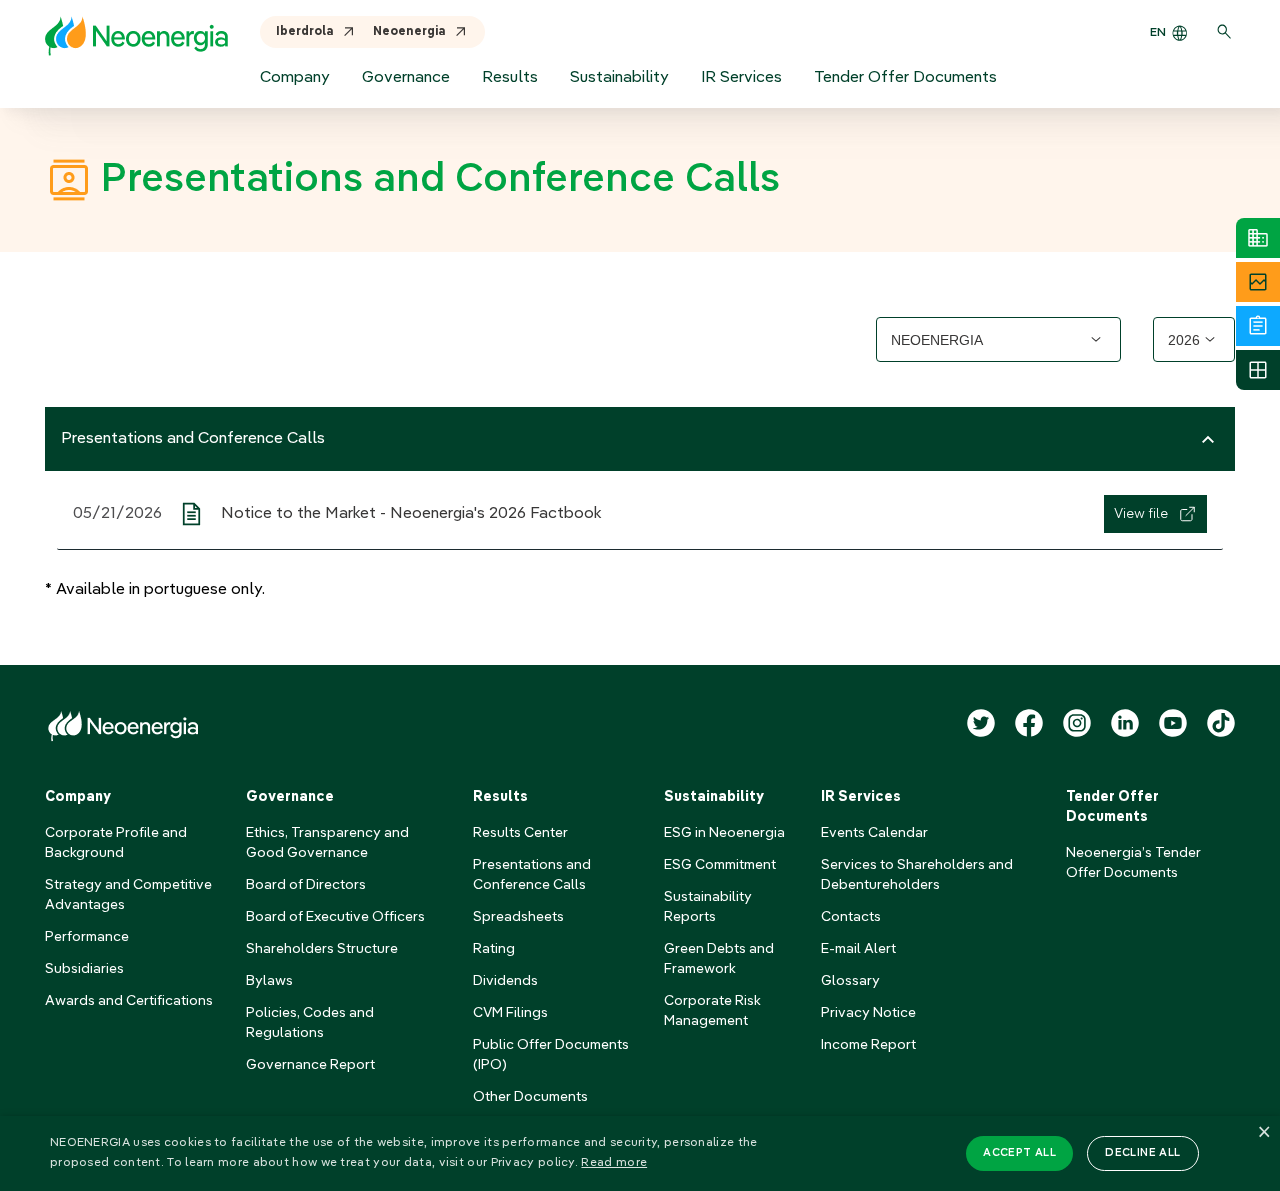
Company (295, 78)
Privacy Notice (868, 1013)
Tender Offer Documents (905, 78)
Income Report (868, 1045)
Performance (87, 937)
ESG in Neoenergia (724, 833)
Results (510, 78)
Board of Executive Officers (335, 917)
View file (1141, 514)
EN (1158, 33)
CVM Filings (510, 1013)
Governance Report (310, 1065)
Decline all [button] (1142, 1153)
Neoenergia (409, 32)
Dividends (505, 981)
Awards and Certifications (129, 1001)
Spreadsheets (518, 917)
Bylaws (269, 981)
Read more (614, 1163)
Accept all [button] (1019, 1153)
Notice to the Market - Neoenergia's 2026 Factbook (411, 514)
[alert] (640, 1153)
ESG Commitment (720, 865)
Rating (494, 949)
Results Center (520, 833)
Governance (406, 78)
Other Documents (530, 1097)
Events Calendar (874, 833)
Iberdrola (305, 32)
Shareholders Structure (322, 949)
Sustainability (619, 78)
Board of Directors (306, 885)
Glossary (850, 981)
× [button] (1262, 1133)
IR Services (741, 78)
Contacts (851, 917)
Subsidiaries (84, 969)
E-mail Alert (858, 949)
